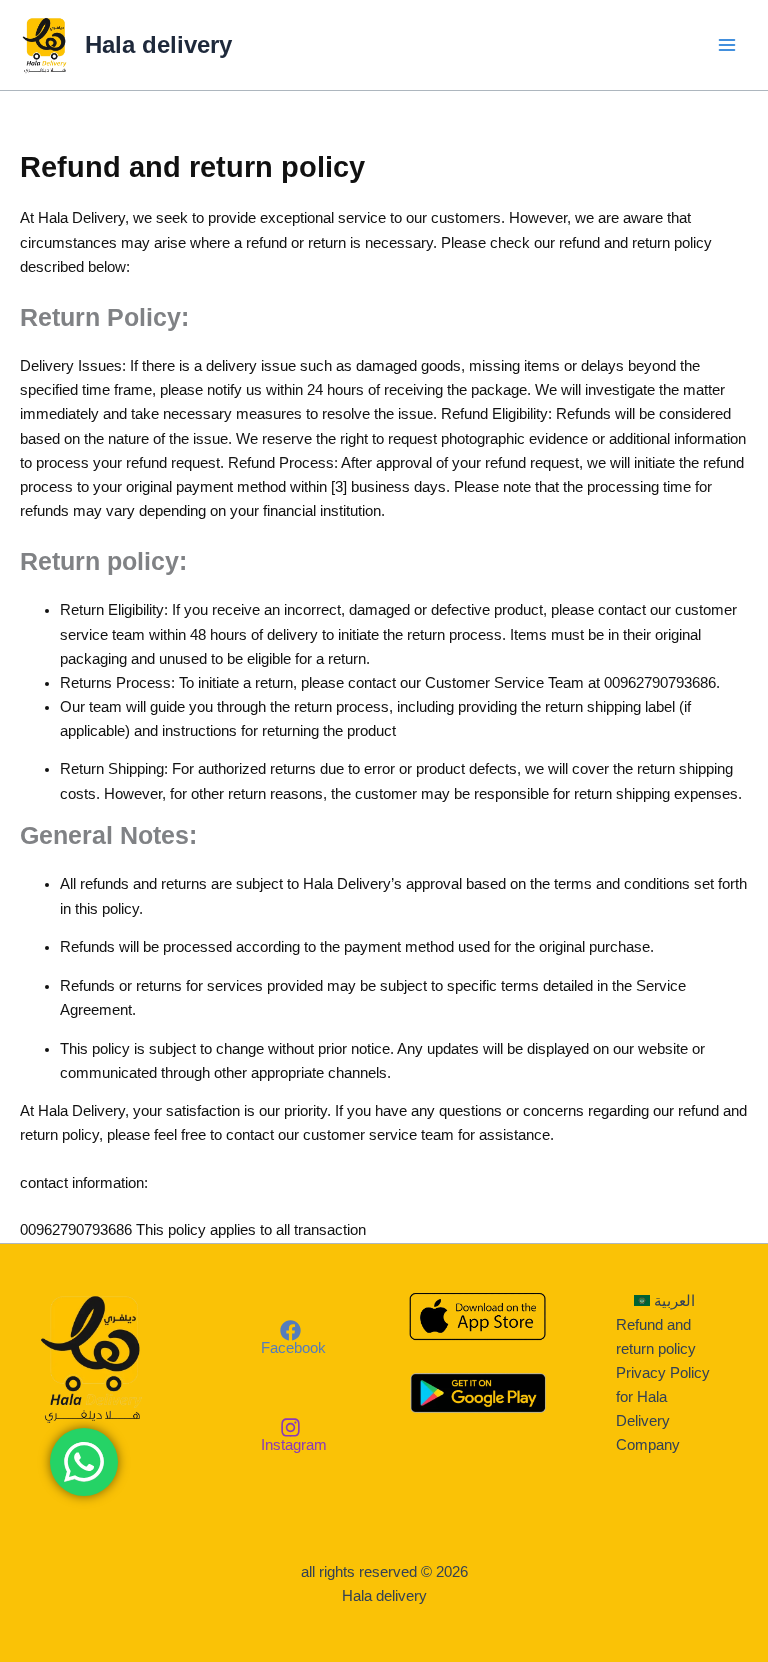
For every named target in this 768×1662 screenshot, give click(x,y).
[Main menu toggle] (727, 45)
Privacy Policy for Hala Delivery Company (663, 1409)
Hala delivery (158, 45)
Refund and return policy (656, 1337)
